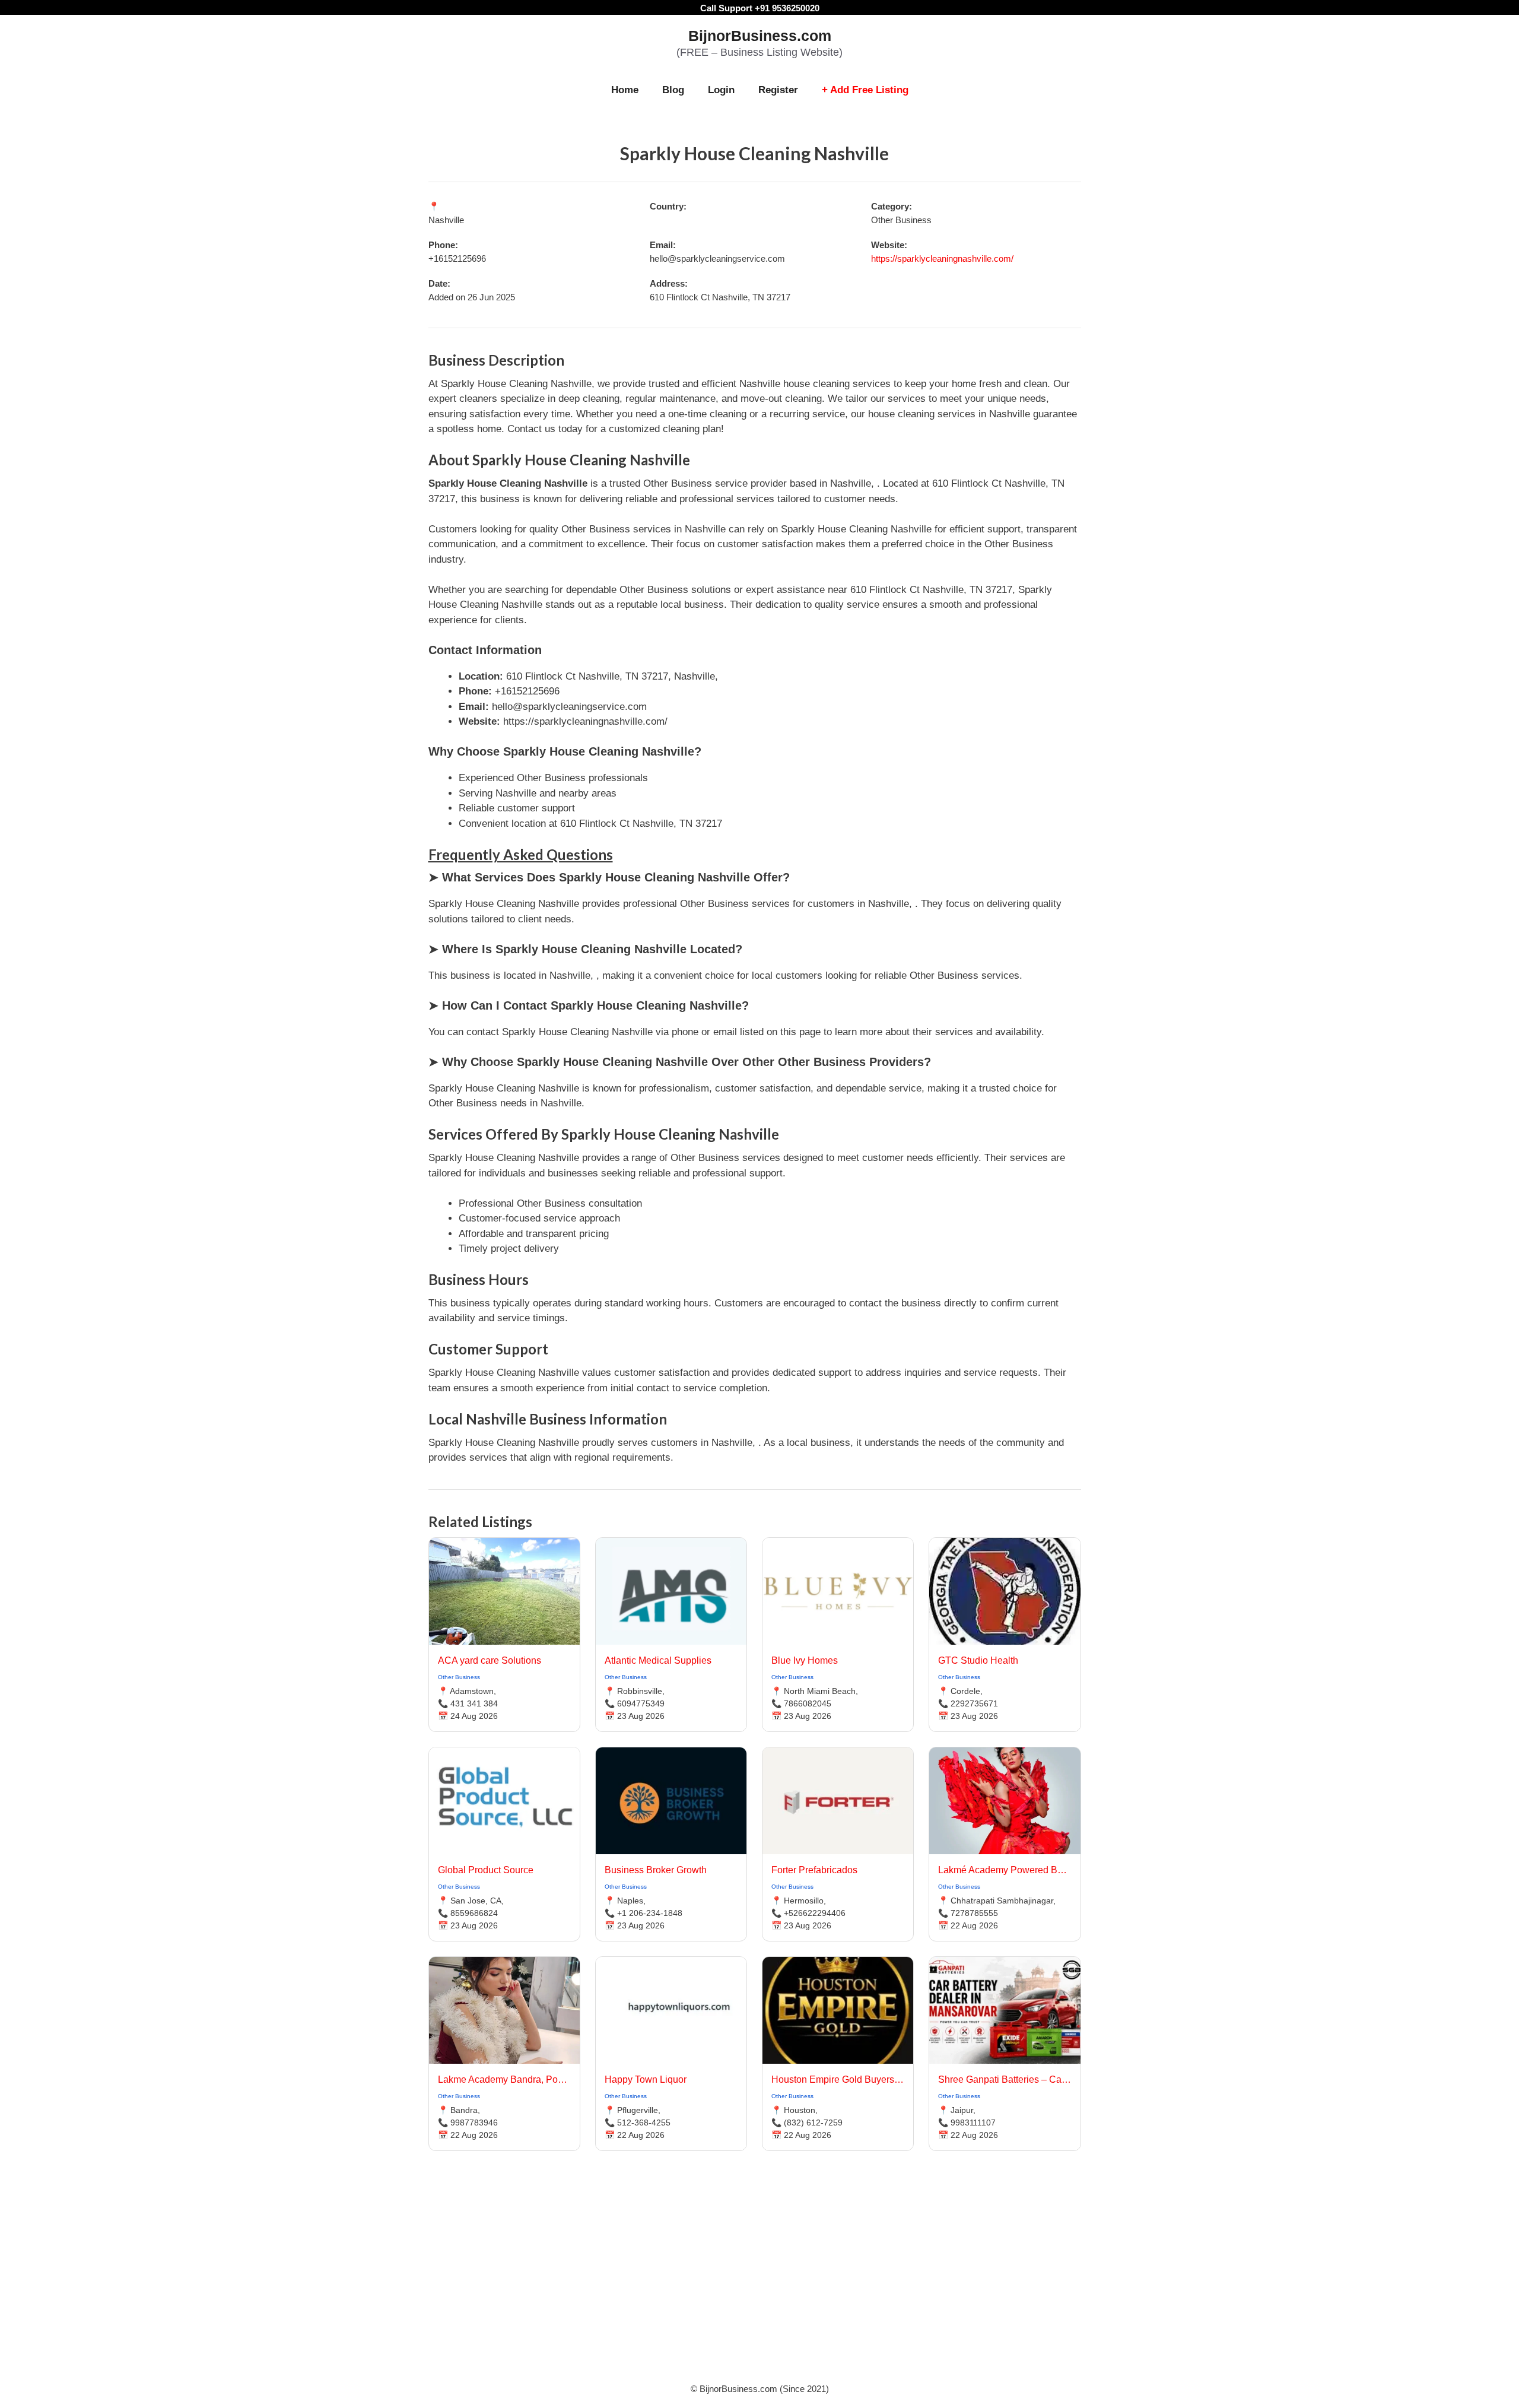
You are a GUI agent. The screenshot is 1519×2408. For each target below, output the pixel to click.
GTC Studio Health (978, 1660)
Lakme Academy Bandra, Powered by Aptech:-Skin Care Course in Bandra (504, 2079)
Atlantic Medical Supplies (658, 1660)
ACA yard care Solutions (490, 1660)
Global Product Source (486, 1870)
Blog (673, 90)
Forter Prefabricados (814, 1870)
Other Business (459, 1677)
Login (721, 90)
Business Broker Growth (656, 1870)
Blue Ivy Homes (805, 1660)
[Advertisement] (759, 2282)
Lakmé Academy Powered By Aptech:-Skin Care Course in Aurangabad (1005, 1870)
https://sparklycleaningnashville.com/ (942, 258)
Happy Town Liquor (646, 2079)
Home (625, 90)
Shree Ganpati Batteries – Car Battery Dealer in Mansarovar (1005, 2079)
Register (778, 90)
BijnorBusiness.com (760, 36)
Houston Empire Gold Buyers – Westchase (838, 2079)
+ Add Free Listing (865, 90)
